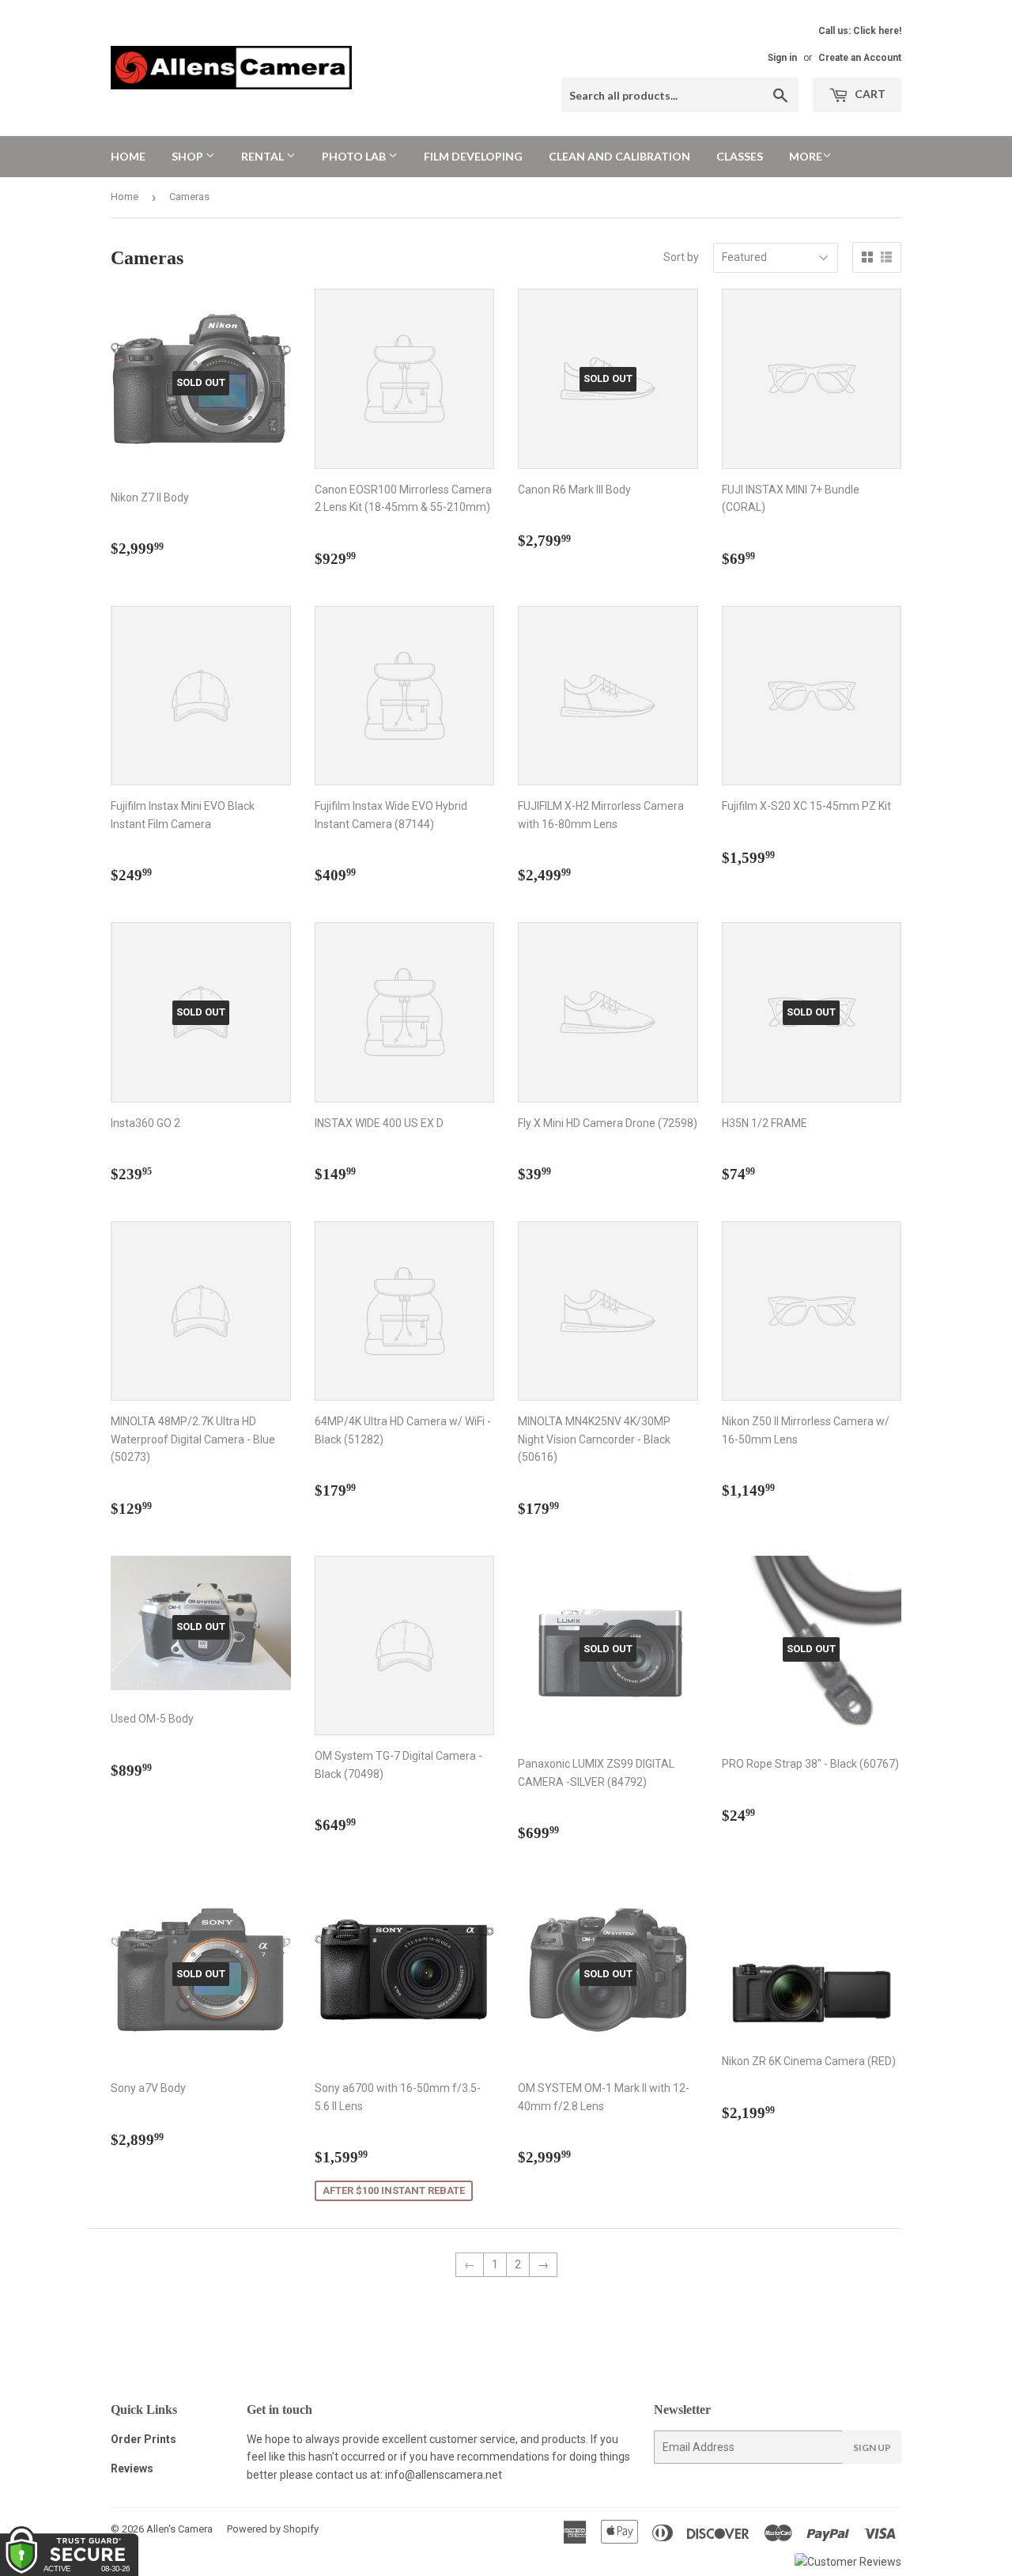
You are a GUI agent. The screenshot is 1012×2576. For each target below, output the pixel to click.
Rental (264, 156)
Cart (869, 94)
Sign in (782, 58)
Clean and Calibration (619, 156)
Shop (189, 156)
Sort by (681, 257)
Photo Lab (355, 156)
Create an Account (860, 58)
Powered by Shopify (273, 2529)
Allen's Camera (179, 2529)
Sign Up (872, 2447)
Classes (740, 156)
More (806, 156)
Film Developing (473, 156)
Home (128, 156)
